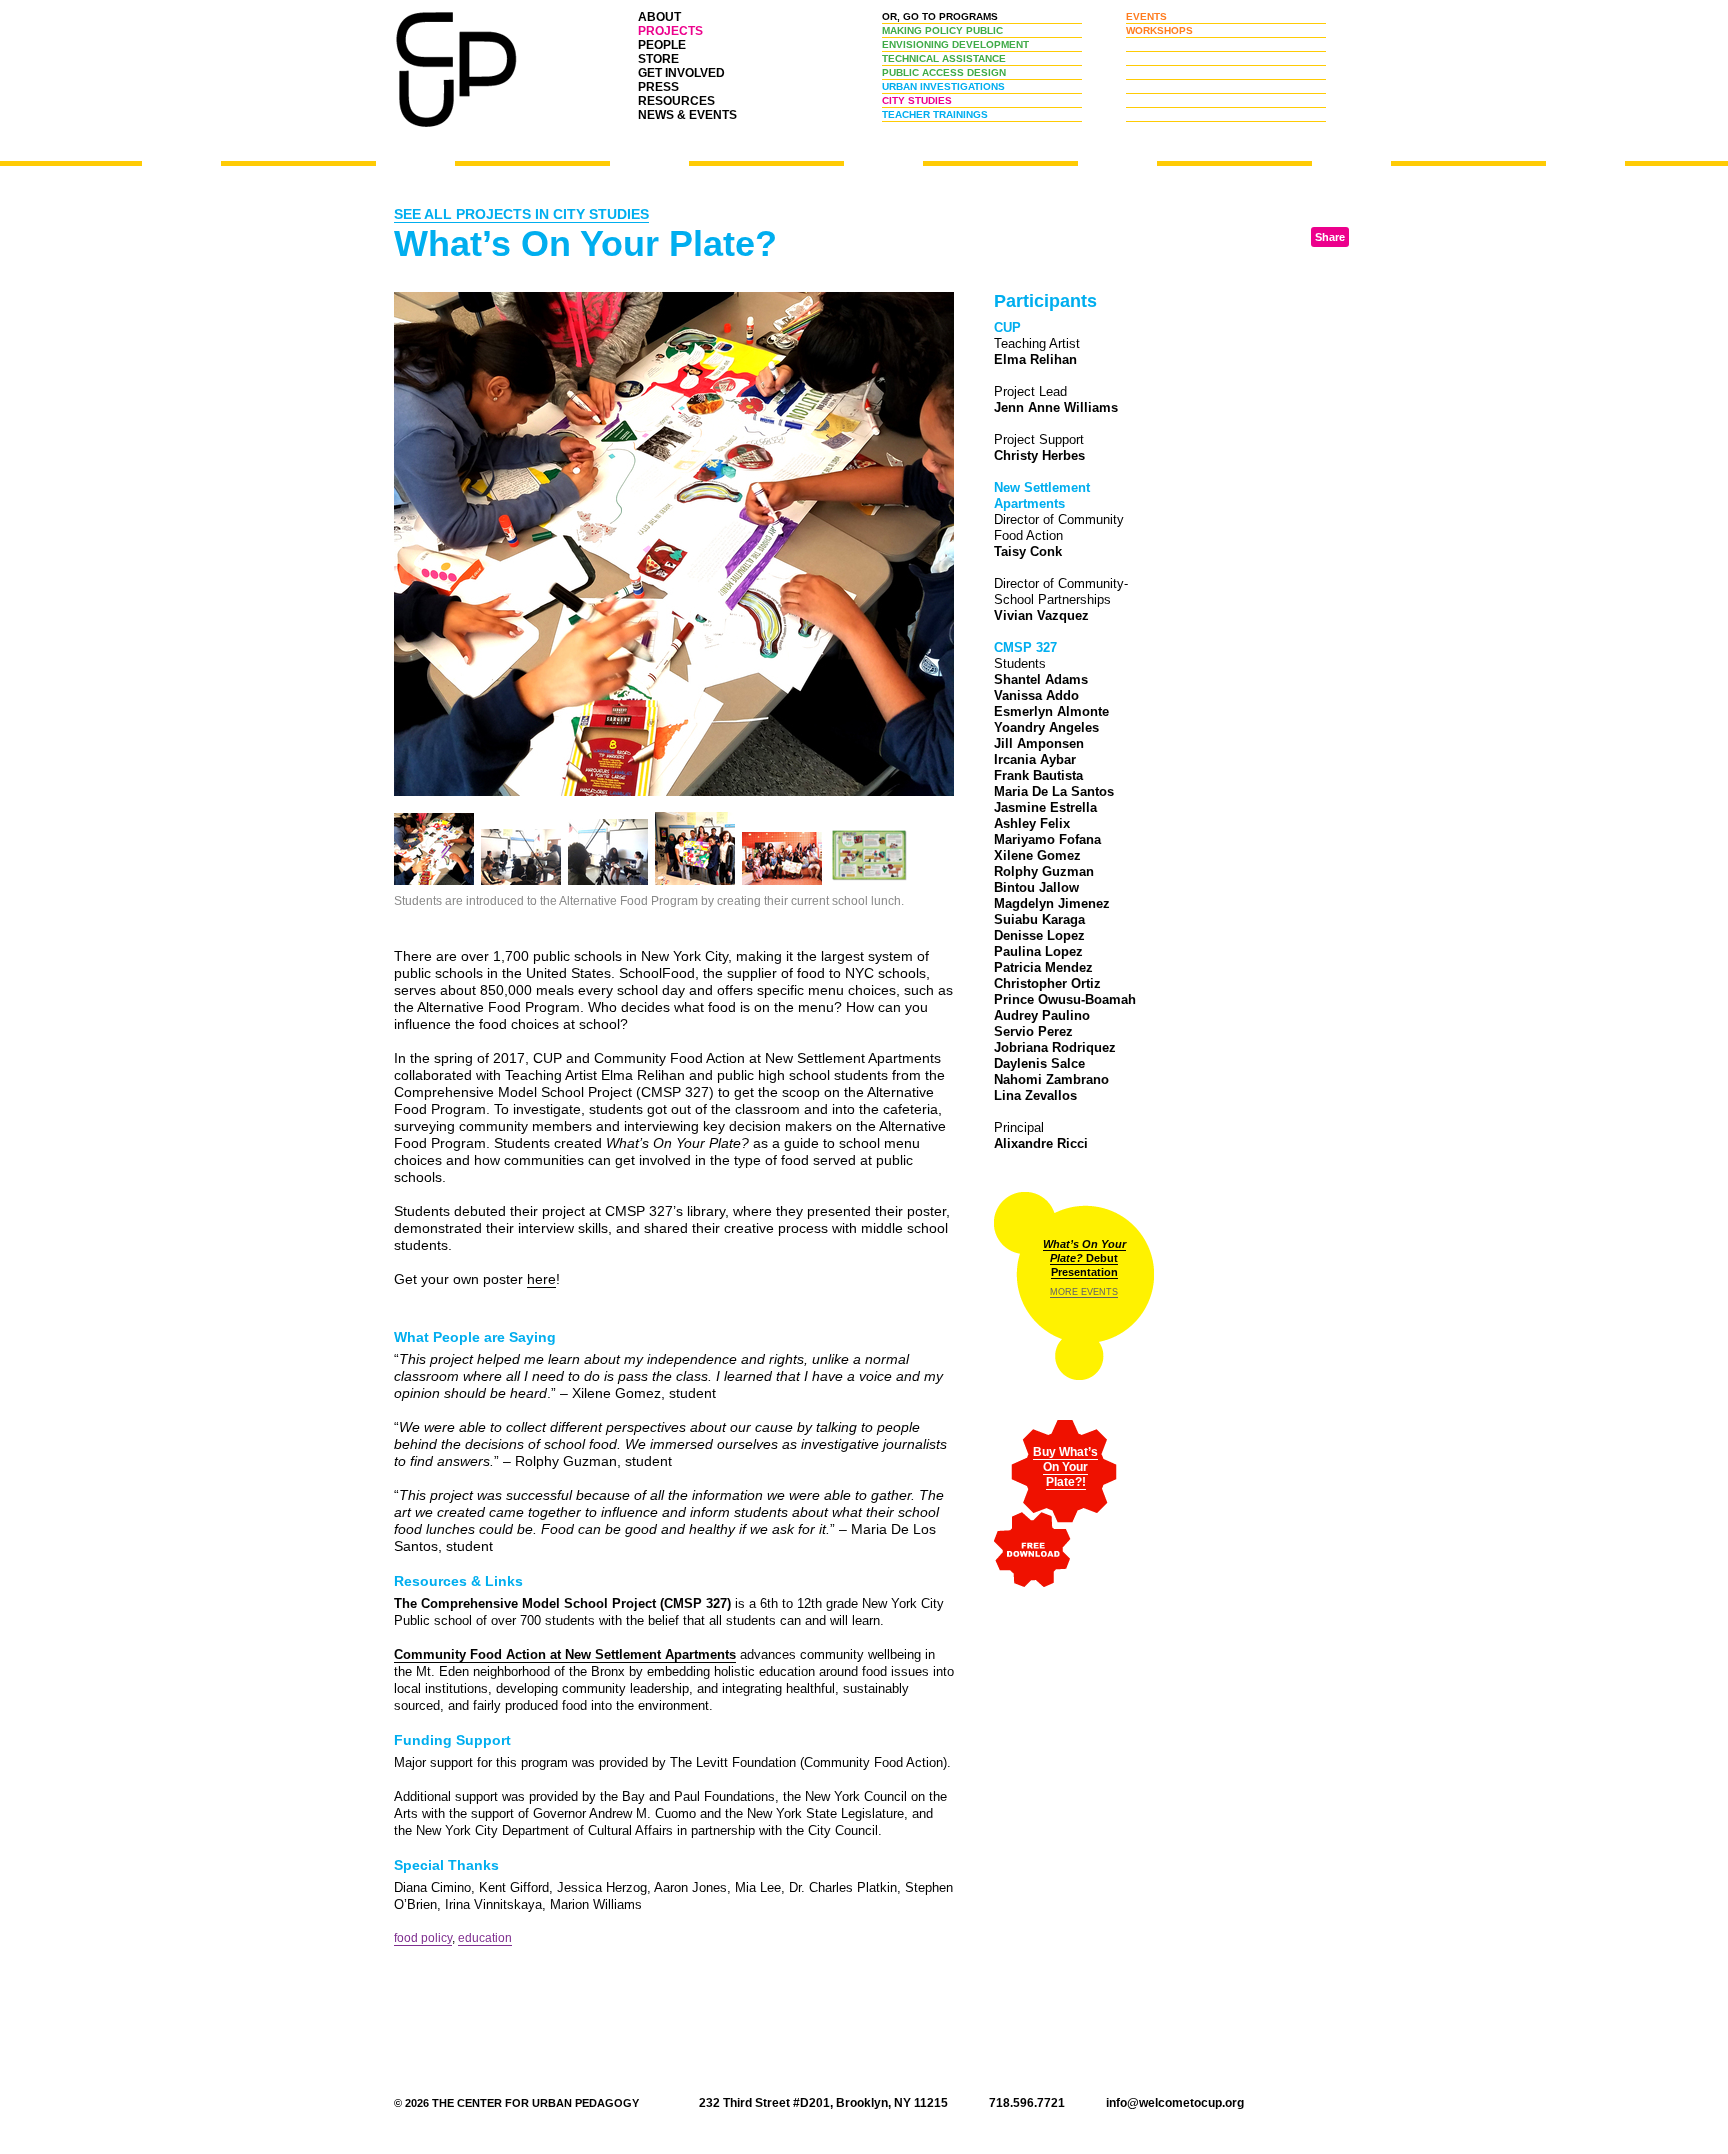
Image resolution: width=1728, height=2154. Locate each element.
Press (658, 87)
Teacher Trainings (935, 114)
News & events (687, 115)
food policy (423, 1938)
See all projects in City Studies (521, 214)
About (659, 17)
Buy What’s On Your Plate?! (1065, 1467)
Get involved (681, 73)
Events (1146, 16)
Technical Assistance (944, 58)
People (662, 45)
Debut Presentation (1084, 1258)
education (485, 1938)
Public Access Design (944, 72)
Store (658, 59)
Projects (670, 31)
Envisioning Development (955, 44)
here (541, 1279)
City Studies (917, 100)
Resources (676, 101)
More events (1084, 1292)
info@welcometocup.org (1175, 2103)
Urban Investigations (943, 86)
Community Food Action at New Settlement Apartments (565, 1654)
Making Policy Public (942, 30)
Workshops (1159, 30)
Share (1330, 237)
